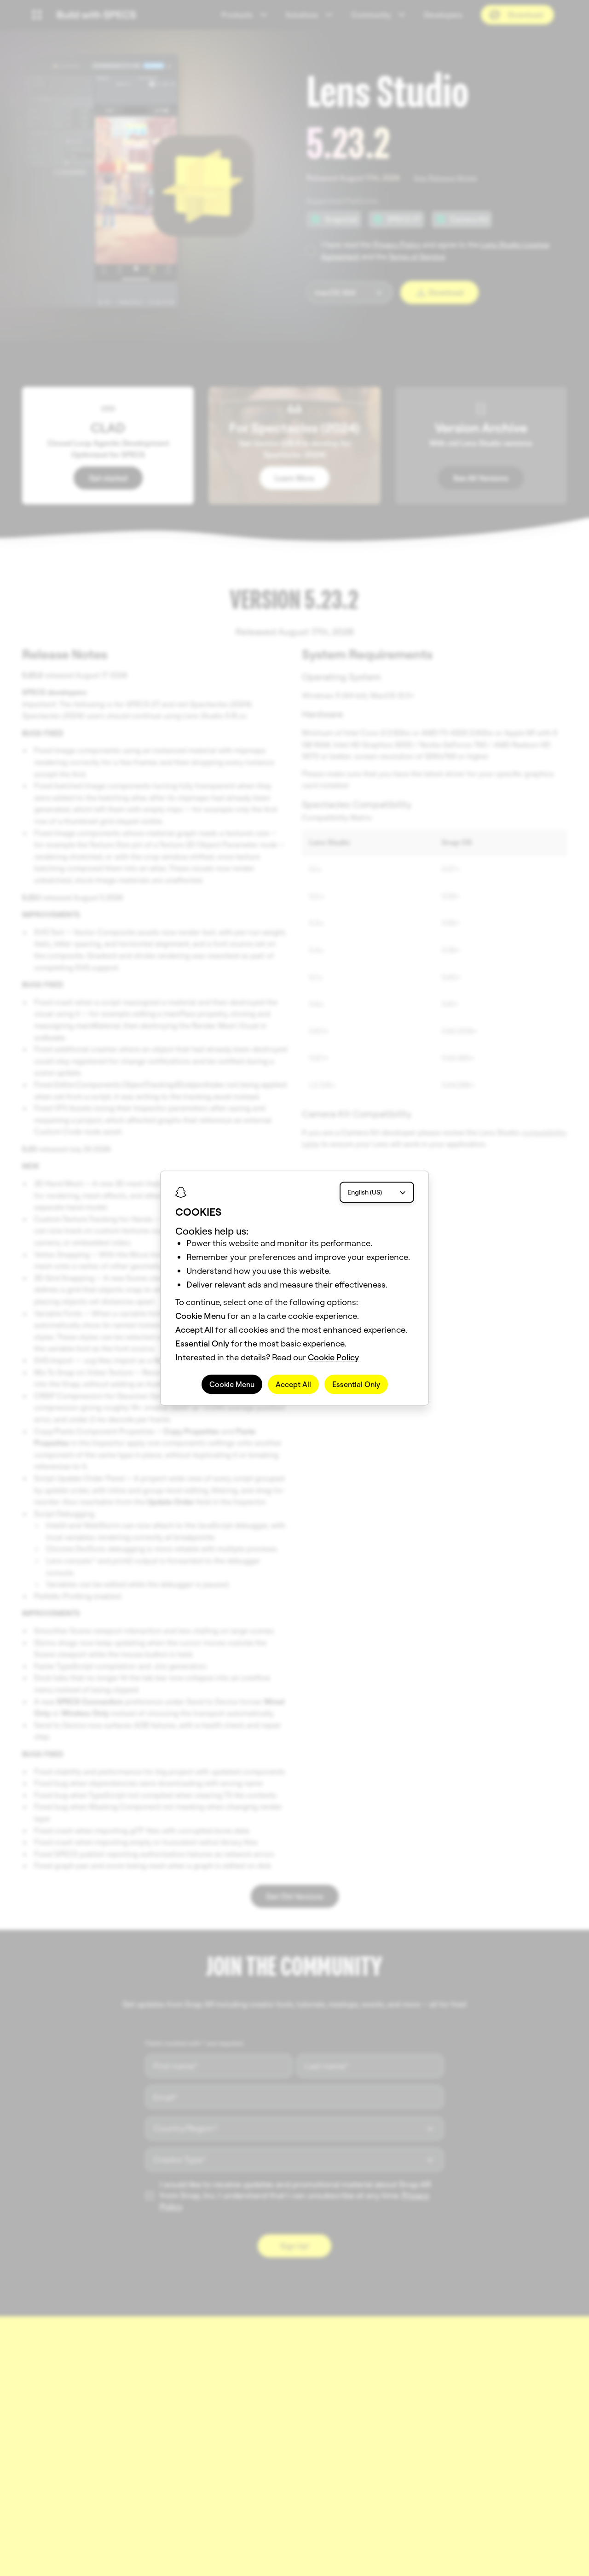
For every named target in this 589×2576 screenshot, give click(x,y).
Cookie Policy (333, 1357)
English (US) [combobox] (365, 1192)
